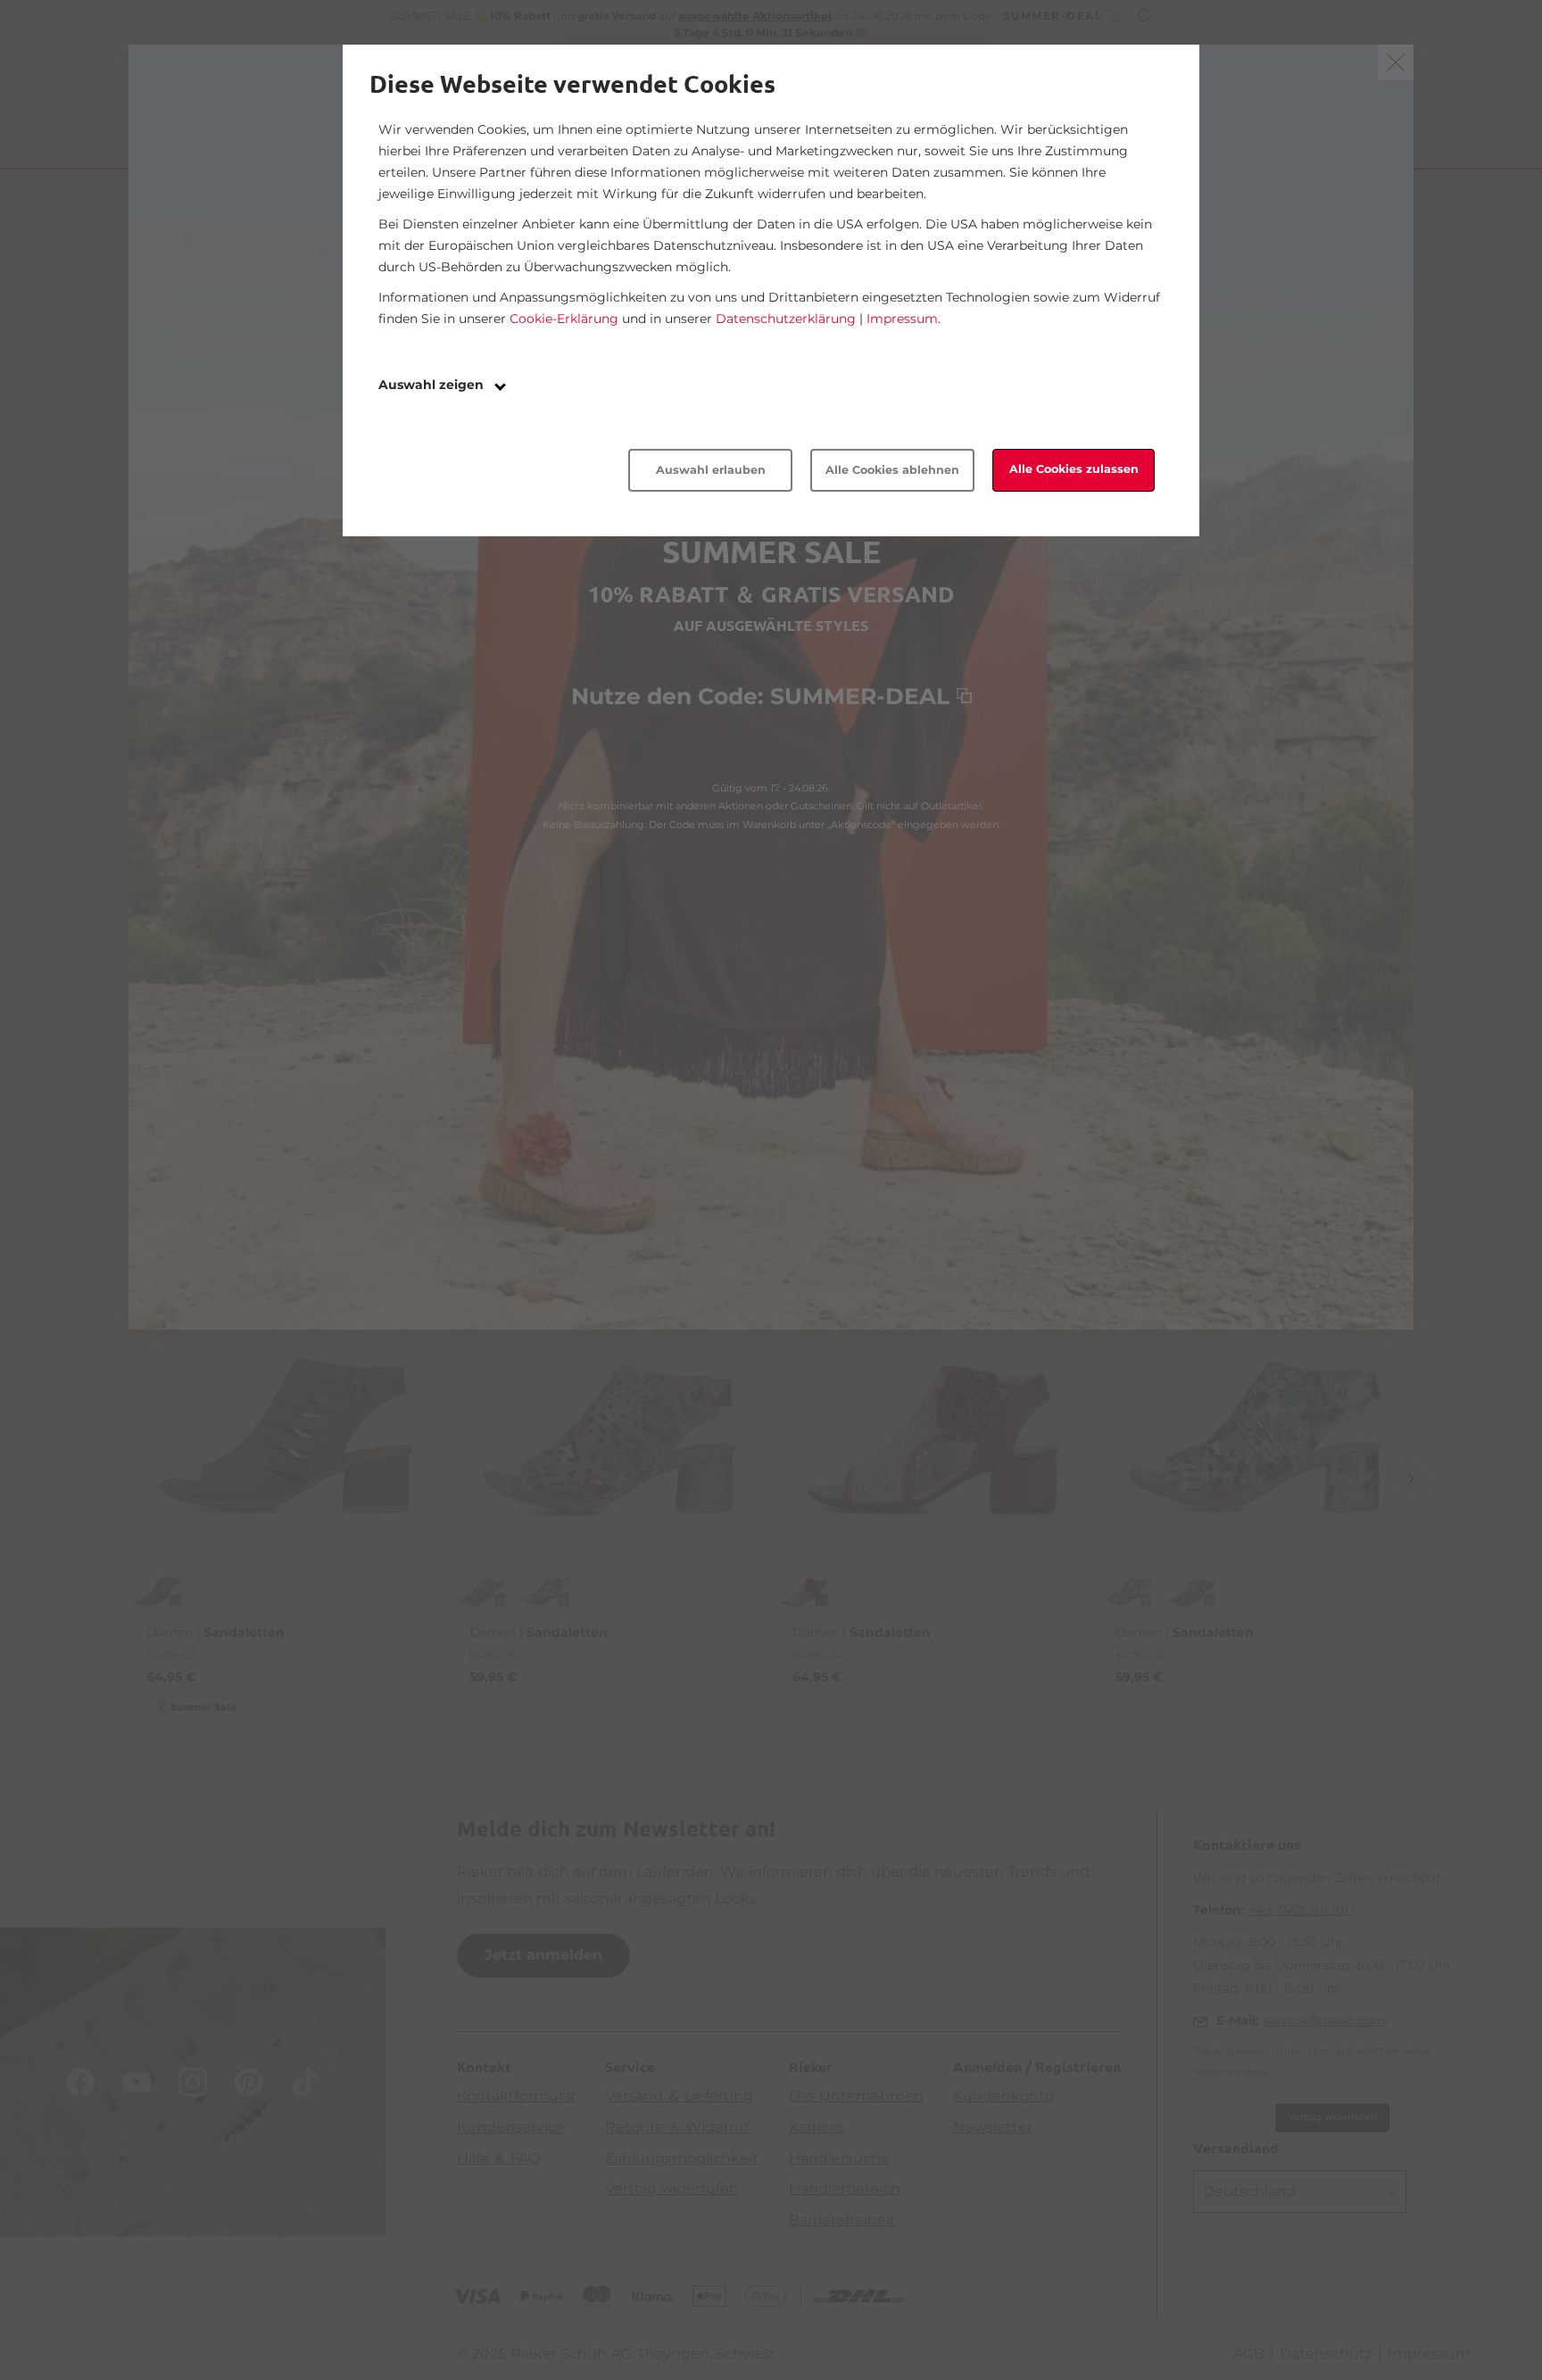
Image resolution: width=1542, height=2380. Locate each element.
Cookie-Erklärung (564, 319)
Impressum (902, 319)
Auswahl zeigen (433, 385)
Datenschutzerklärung (786, 319)
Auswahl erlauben (711, 470)
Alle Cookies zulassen (1074, 469)
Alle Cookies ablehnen (892, 470)
